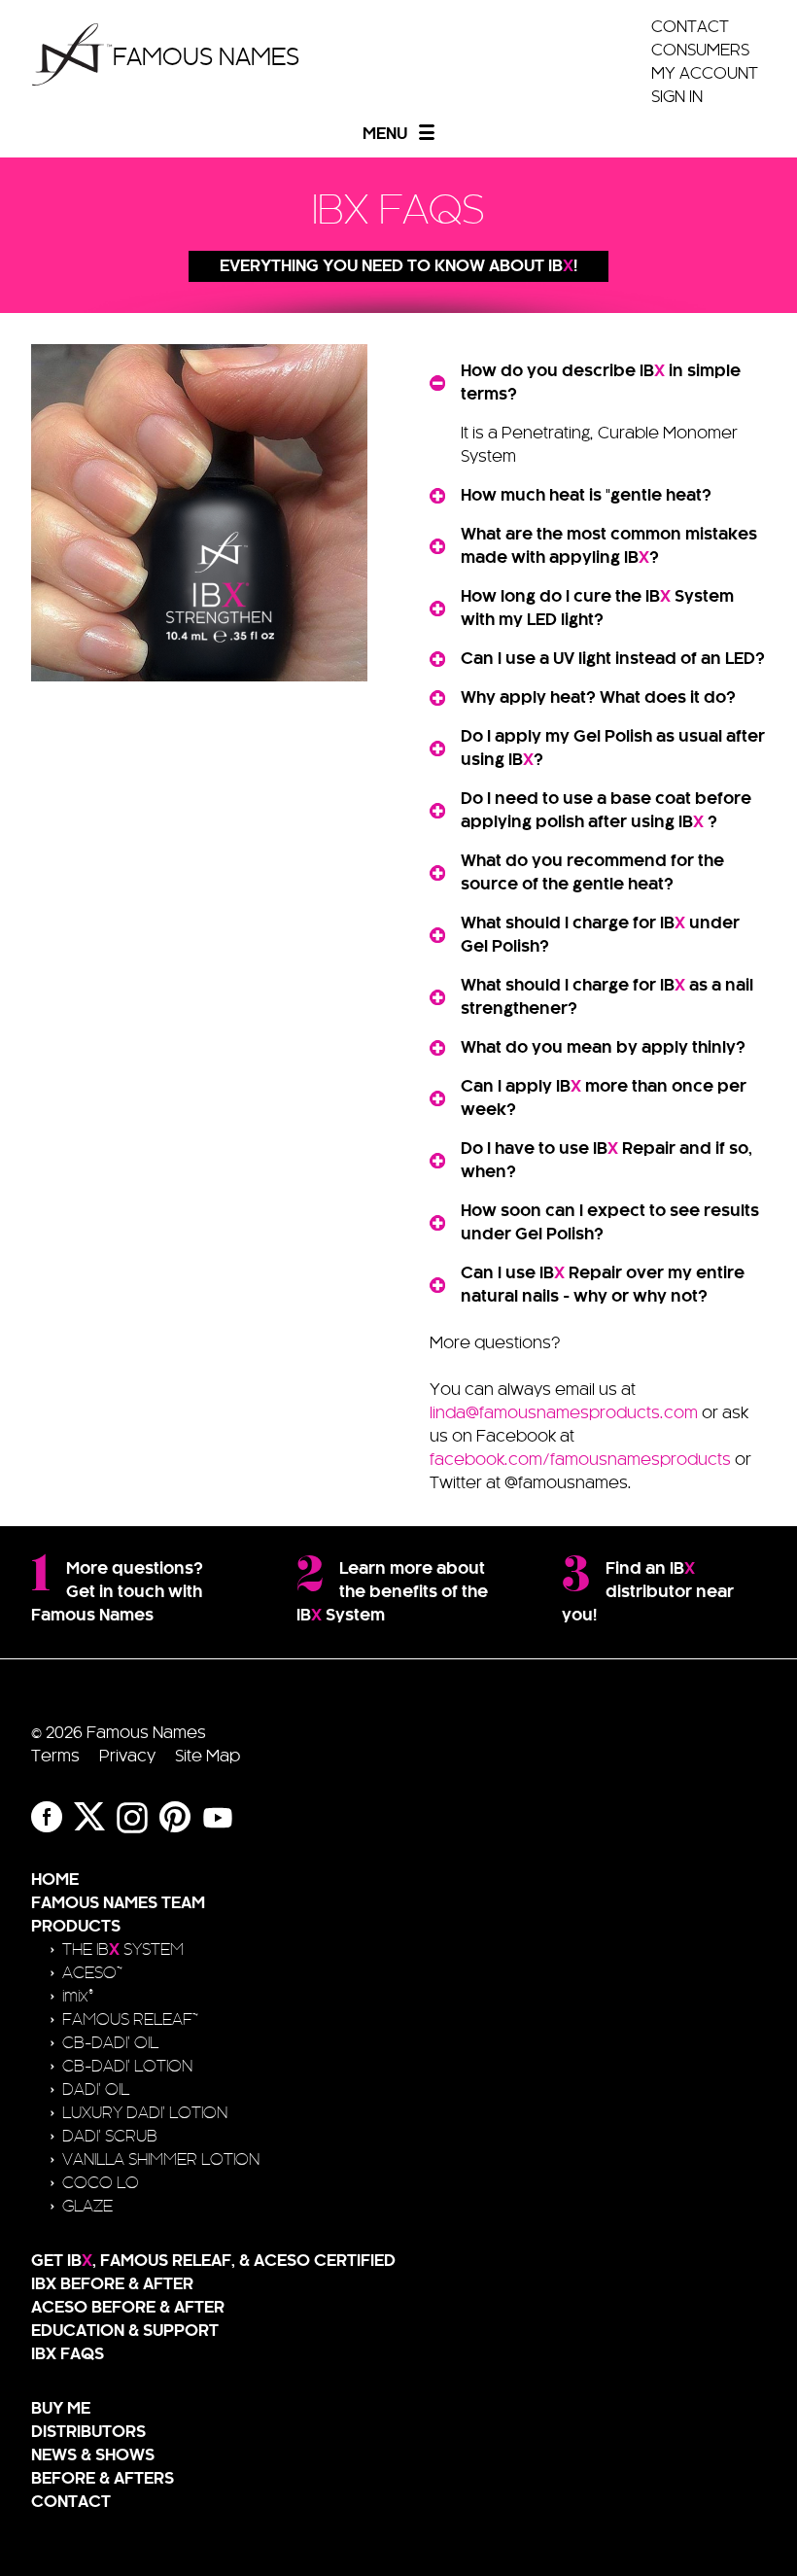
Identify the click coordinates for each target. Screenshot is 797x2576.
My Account (705, 74)
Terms (55, 1757)
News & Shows (93, 2455)
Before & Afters (103, 2479)
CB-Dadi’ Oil (110, 2043)
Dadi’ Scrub (110, 2137)
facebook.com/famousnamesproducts (580, 1460)
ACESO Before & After (128, 2308)
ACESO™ (92, 1973)
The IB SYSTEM (123, 1950)
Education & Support (125, 2331)
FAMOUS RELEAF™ (130, 2020)
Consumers (700, 51)
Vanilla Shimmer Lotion (161, 2160)
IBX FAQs (68, 2354)
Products (76, 1927)
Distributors (88, 2432)
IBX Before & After (112, 2284)
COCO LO (101, 2183)
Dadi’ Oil (96, 2090)
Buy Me (61, 2409)
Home (55, 1880)
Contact (690, 27)
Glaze (87, 2207)
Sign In (677, 97)
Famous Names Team (118, 1903)
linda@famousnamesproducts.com (564, 1413)
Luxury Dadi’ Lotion (145, 2113)
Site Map (208, 1757)
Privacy (127, 1757)
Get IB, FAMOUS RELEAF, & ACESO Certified (213, 2261)
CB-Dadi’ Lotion (127, 2067)
